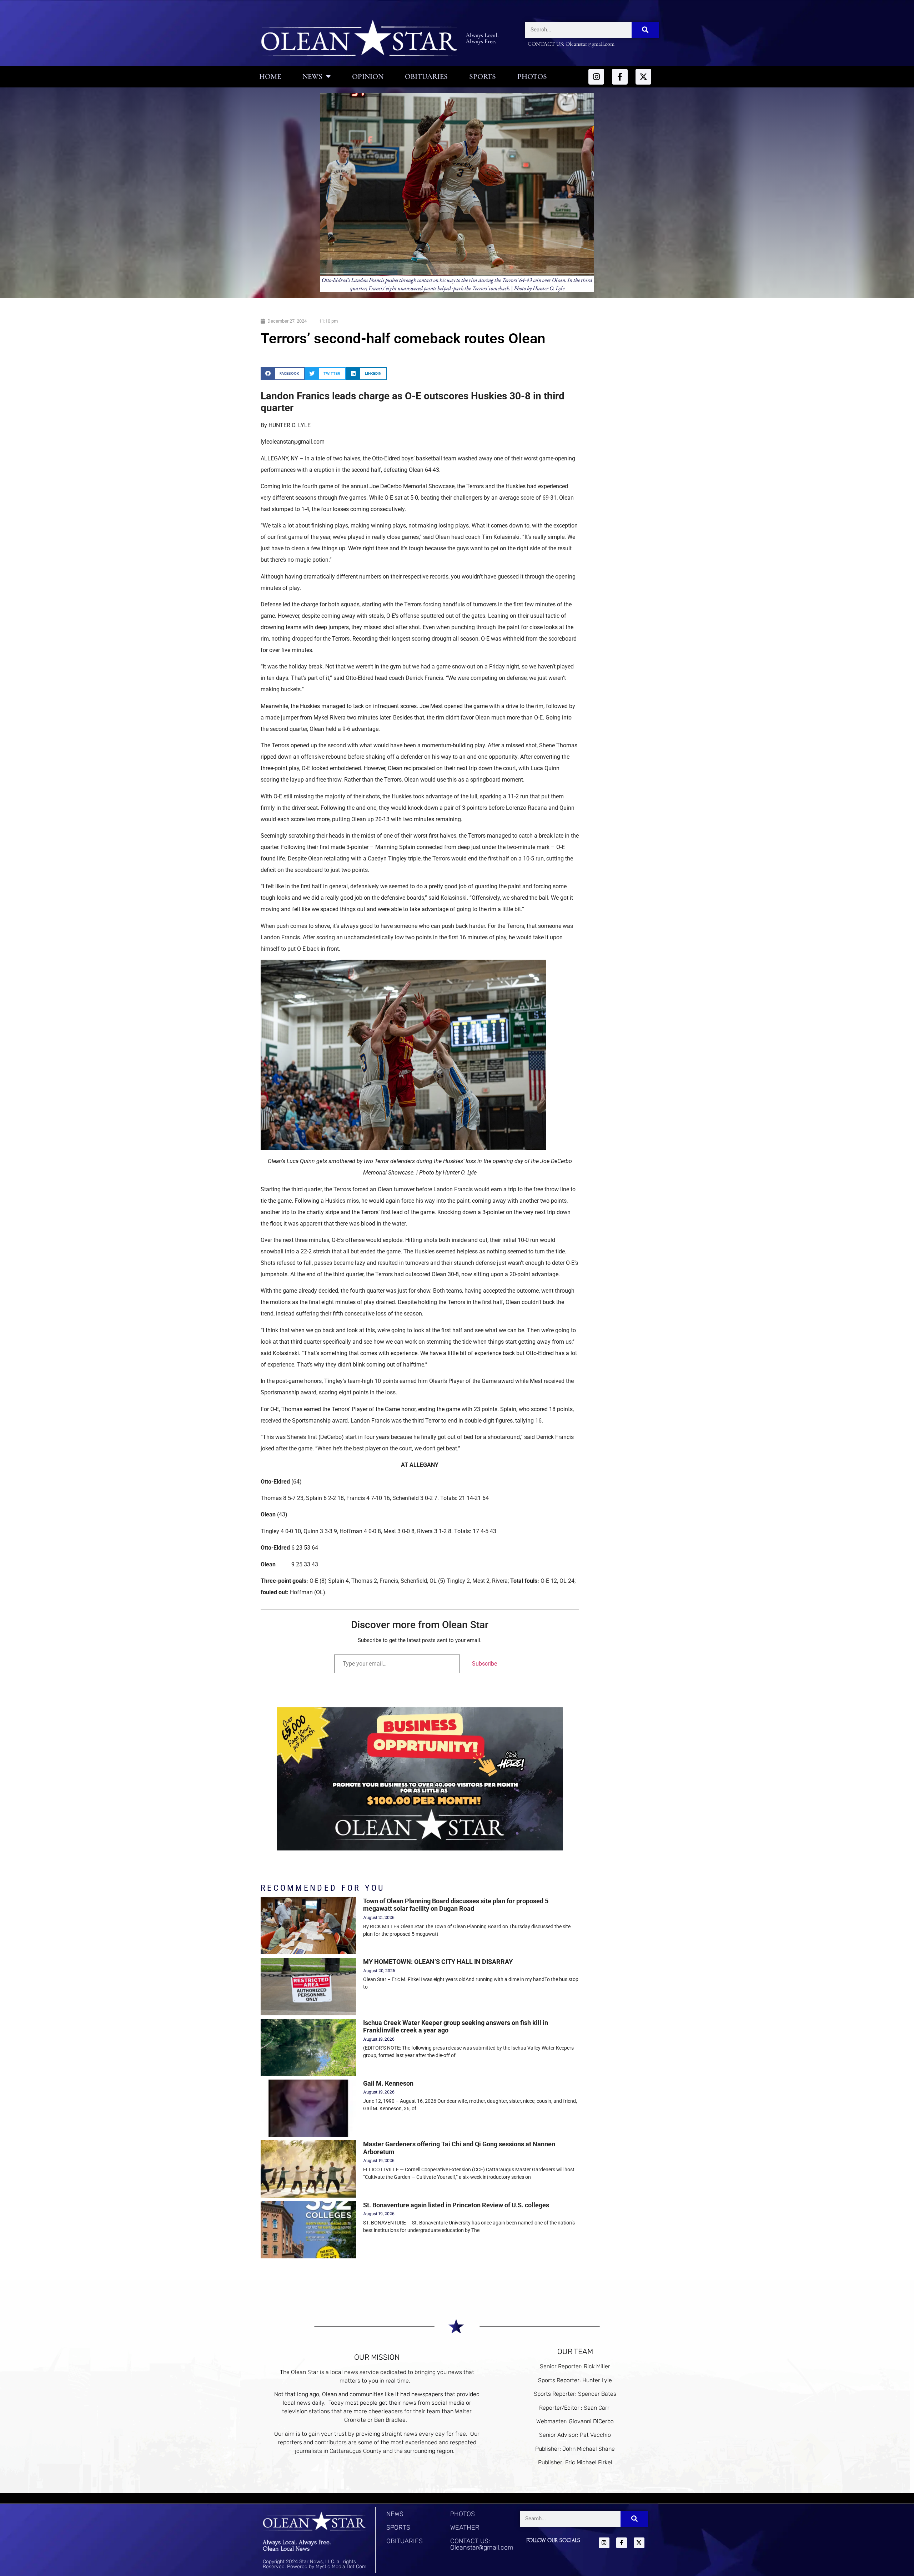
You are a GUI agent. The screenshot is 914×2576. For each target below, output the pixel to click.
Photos (532, 77)
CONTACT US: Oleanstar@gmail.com (482, 2544)
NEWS (395, 2514)
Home (270, 77)
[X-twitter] (643, 77)
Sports (483, 77)
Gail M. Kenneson (388, 2083)
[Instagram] (596, 77)
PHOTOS (463, 2514)
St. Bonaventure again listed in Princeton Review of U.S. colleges (456, 2205)
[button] (283, 373)
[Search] (645, 30)
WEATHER (465, 2527)
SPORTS (398, 2527)
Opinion (368, 77)
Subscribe (484, 1664)
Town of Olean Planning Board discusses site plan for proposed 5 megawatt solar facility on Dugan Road (456, 1905)
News (312, 77)
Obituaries (426, 77)
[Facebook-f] (620, 77)
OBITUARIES (405, 2541)
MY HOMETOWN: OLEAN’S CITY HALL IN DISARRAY (438, 1962)
